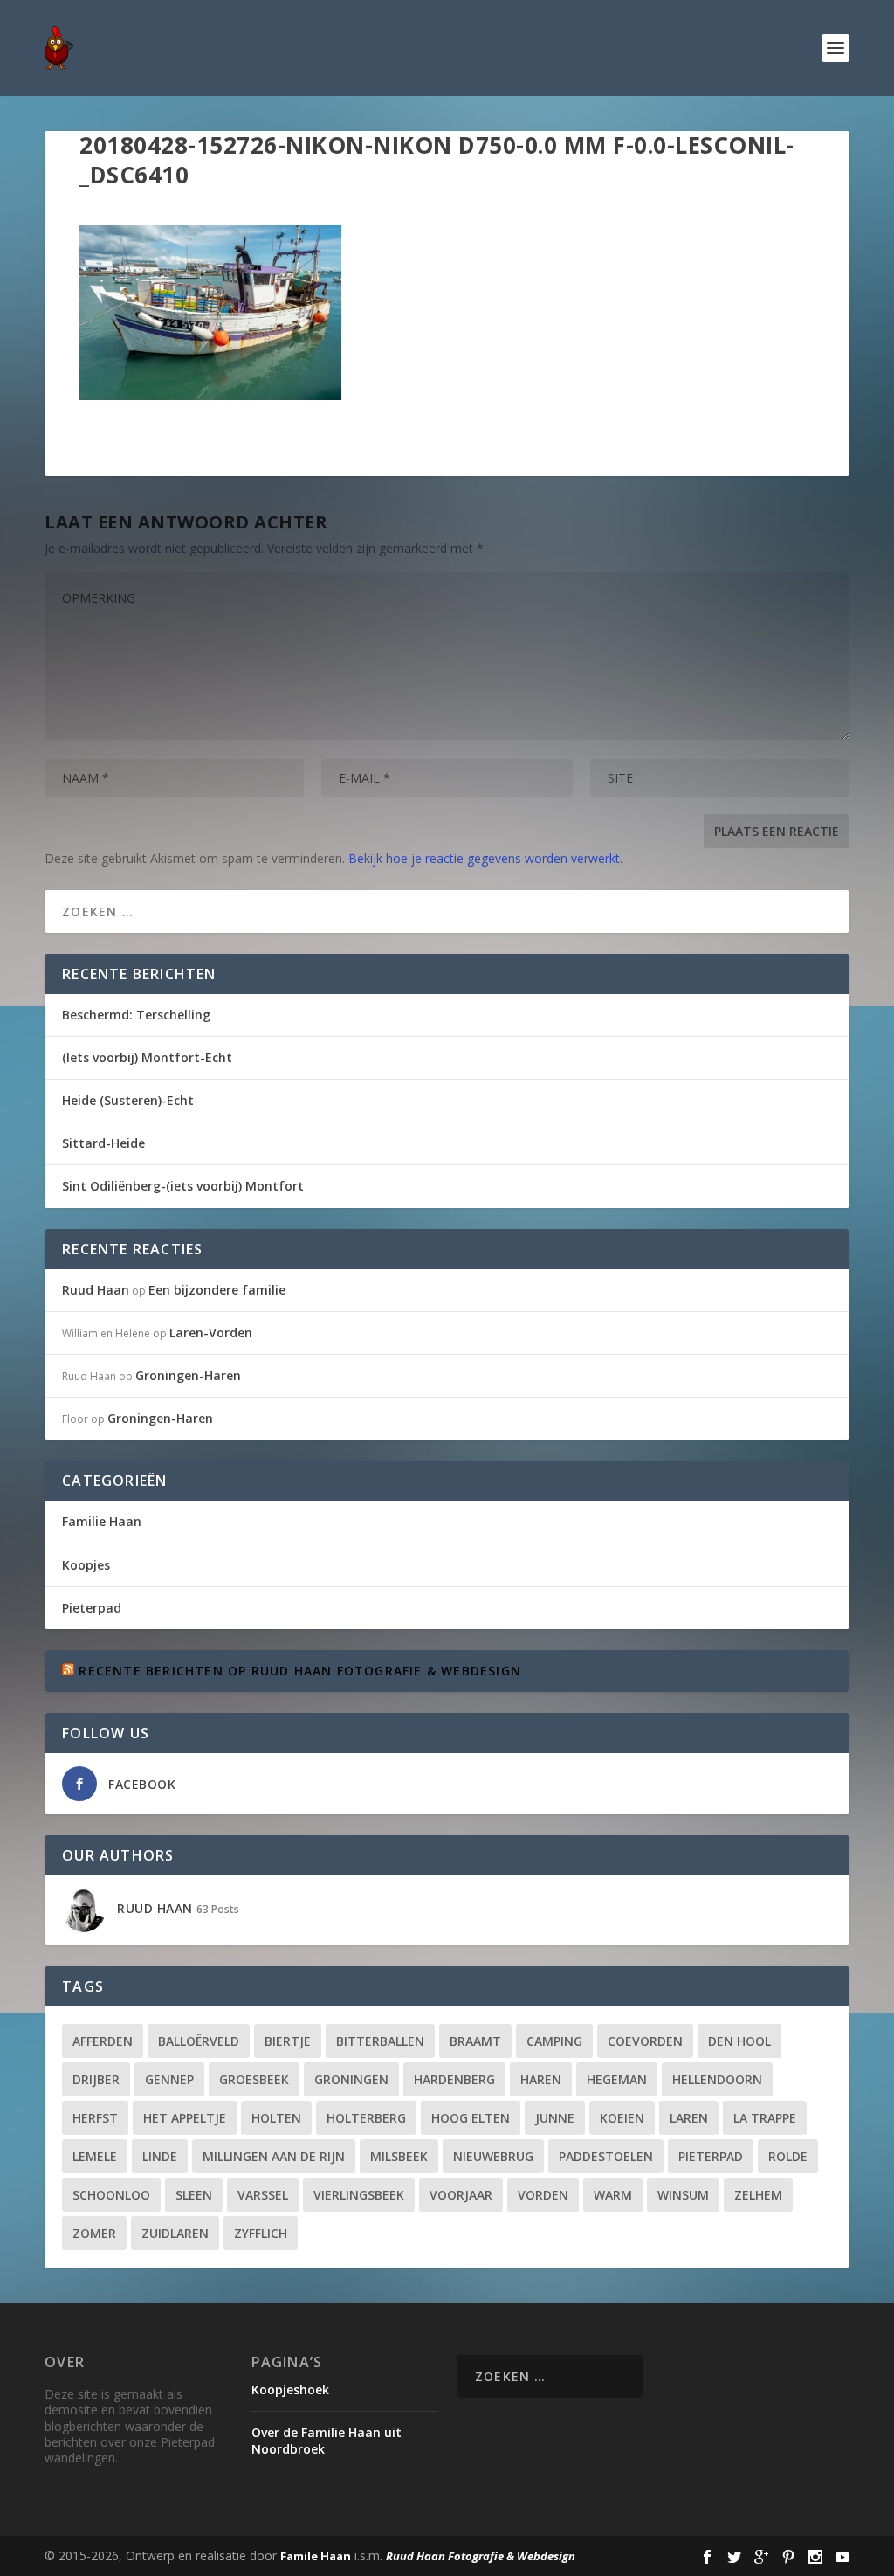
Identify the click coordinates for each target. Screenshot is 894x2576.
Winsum (683, 2195)
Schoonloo (111, 2195)
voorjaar (461, 2195)
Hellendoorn (717, 2079)
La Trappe (765, 2118)
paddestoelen (606, 2156)
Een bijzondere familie (217, 1290)
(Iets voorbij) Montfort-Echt (147, 1057)
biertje (288, 2041)
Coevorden (645, 2041)
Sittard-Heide (103, 1143)
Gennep (169, 2079)
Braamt (475, 2041)
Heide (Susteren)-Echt (128, 1100)
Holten (276, 2118)
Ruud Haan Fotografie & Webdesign (481, 2556)
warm (613, 2195)
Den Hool (739, 2041)
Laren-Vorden (211, 1333)
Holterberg (366, 2118)
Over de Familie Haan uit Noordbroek (327, 2440)
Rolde (788, 2156)
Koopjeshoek (290, 2390)
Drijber (96, 2079)
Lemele (95, 2156)
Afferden (103, 2041)
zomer (94, 2233)
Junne (555, 2118)
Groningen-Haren (188, 1375)
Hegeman (617, 2079)
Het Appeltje (185, 2118)
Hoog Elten (471, 2118)
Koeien (622, 2118)
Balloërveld (199, 2041)
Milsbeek (399, 2156)
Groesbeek (254, 2079)
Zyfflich (261, 2233)
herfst (95, 2118)
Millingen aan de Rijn (274, 2156)
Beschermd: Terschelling (136, 1015)
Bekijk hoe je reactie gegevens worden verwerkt (484, 858)
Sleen (194, 2195)
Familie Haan (102, 1521)
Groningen (351, 2079)
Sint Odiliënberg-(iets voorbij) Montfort (183, 1186)
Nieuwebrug (493, 2156)
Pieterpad (92, 1608)
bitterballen (380, 2041)
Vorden (543, 2195)
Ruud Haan (96, 1290)
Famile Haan (316, 2556)
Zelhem (758, 2195)
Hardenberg (454, 2079)
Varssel (263, 2195)
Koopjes (86, 1565)
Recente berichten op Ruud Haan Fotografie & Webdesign (300, 1671)
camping (554, 2041)
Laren (689, 2118)
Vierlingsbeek (359, 2195)
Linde (160, 2156)
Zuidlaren (175, 2233)
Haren (541, 2079)
